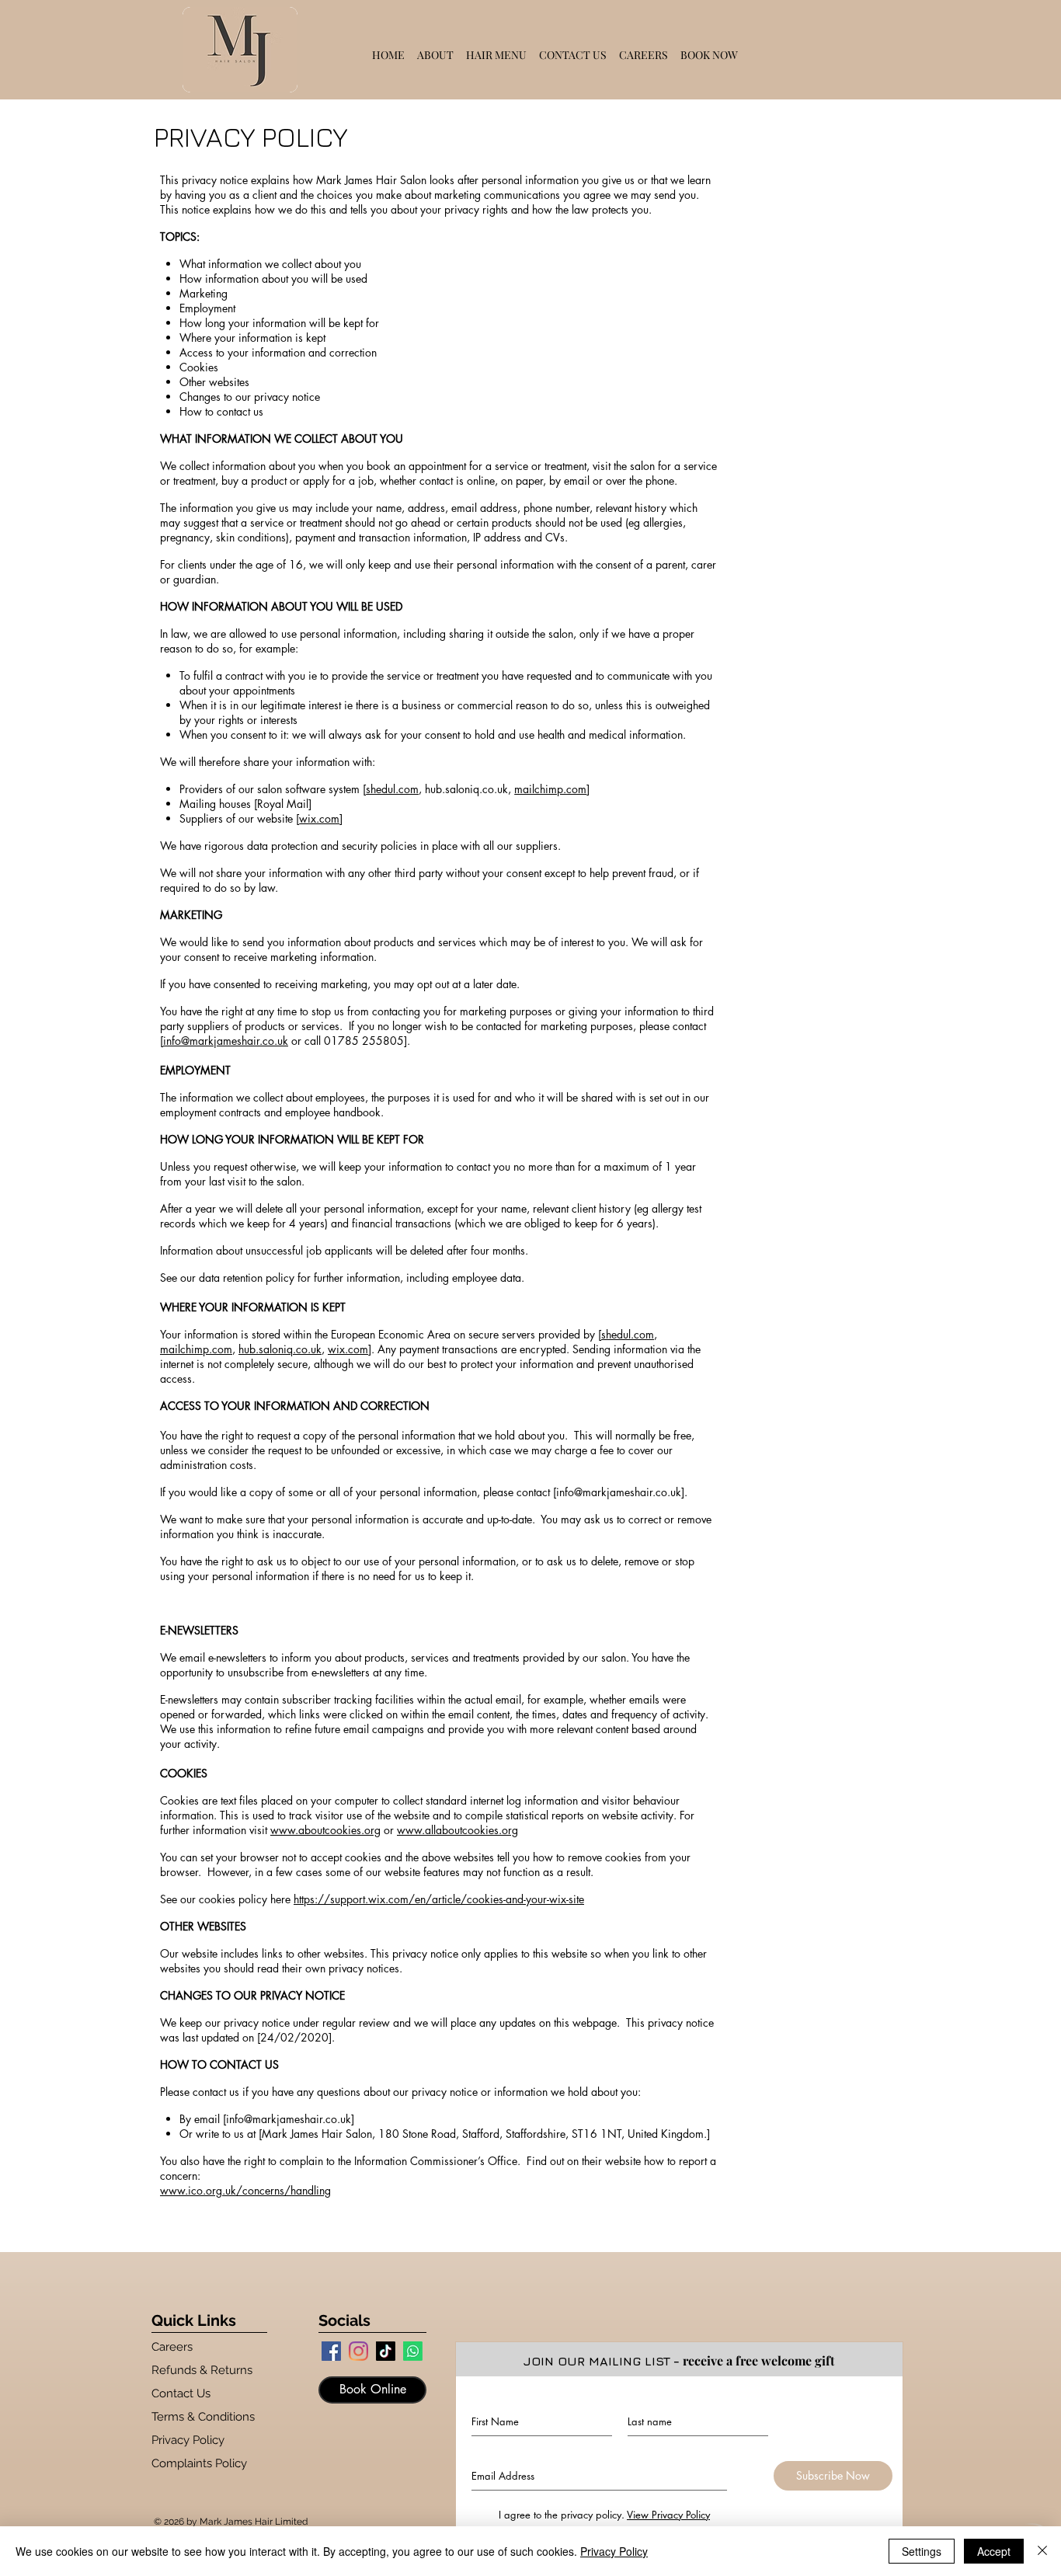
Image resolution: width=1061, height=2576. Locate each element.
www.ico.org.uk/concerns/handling (245, 2190)
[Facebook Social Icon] (331, 2351)
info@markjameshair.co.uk (226, 1041)
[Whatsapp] (413, 2351)
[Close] (1042, 2551)
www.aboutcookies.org (325, 1830)
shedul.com (392, 789)
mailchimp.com (550, 789)
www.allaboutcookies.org (457, 1830)
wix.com (319, 818)
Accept (994, 2551)
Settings (922, 2551)
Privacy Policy (614, 2551)
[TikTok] (386, 2351)
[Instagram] (358, 2351)
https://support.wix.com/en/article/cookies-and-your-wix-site (439, 1899)
